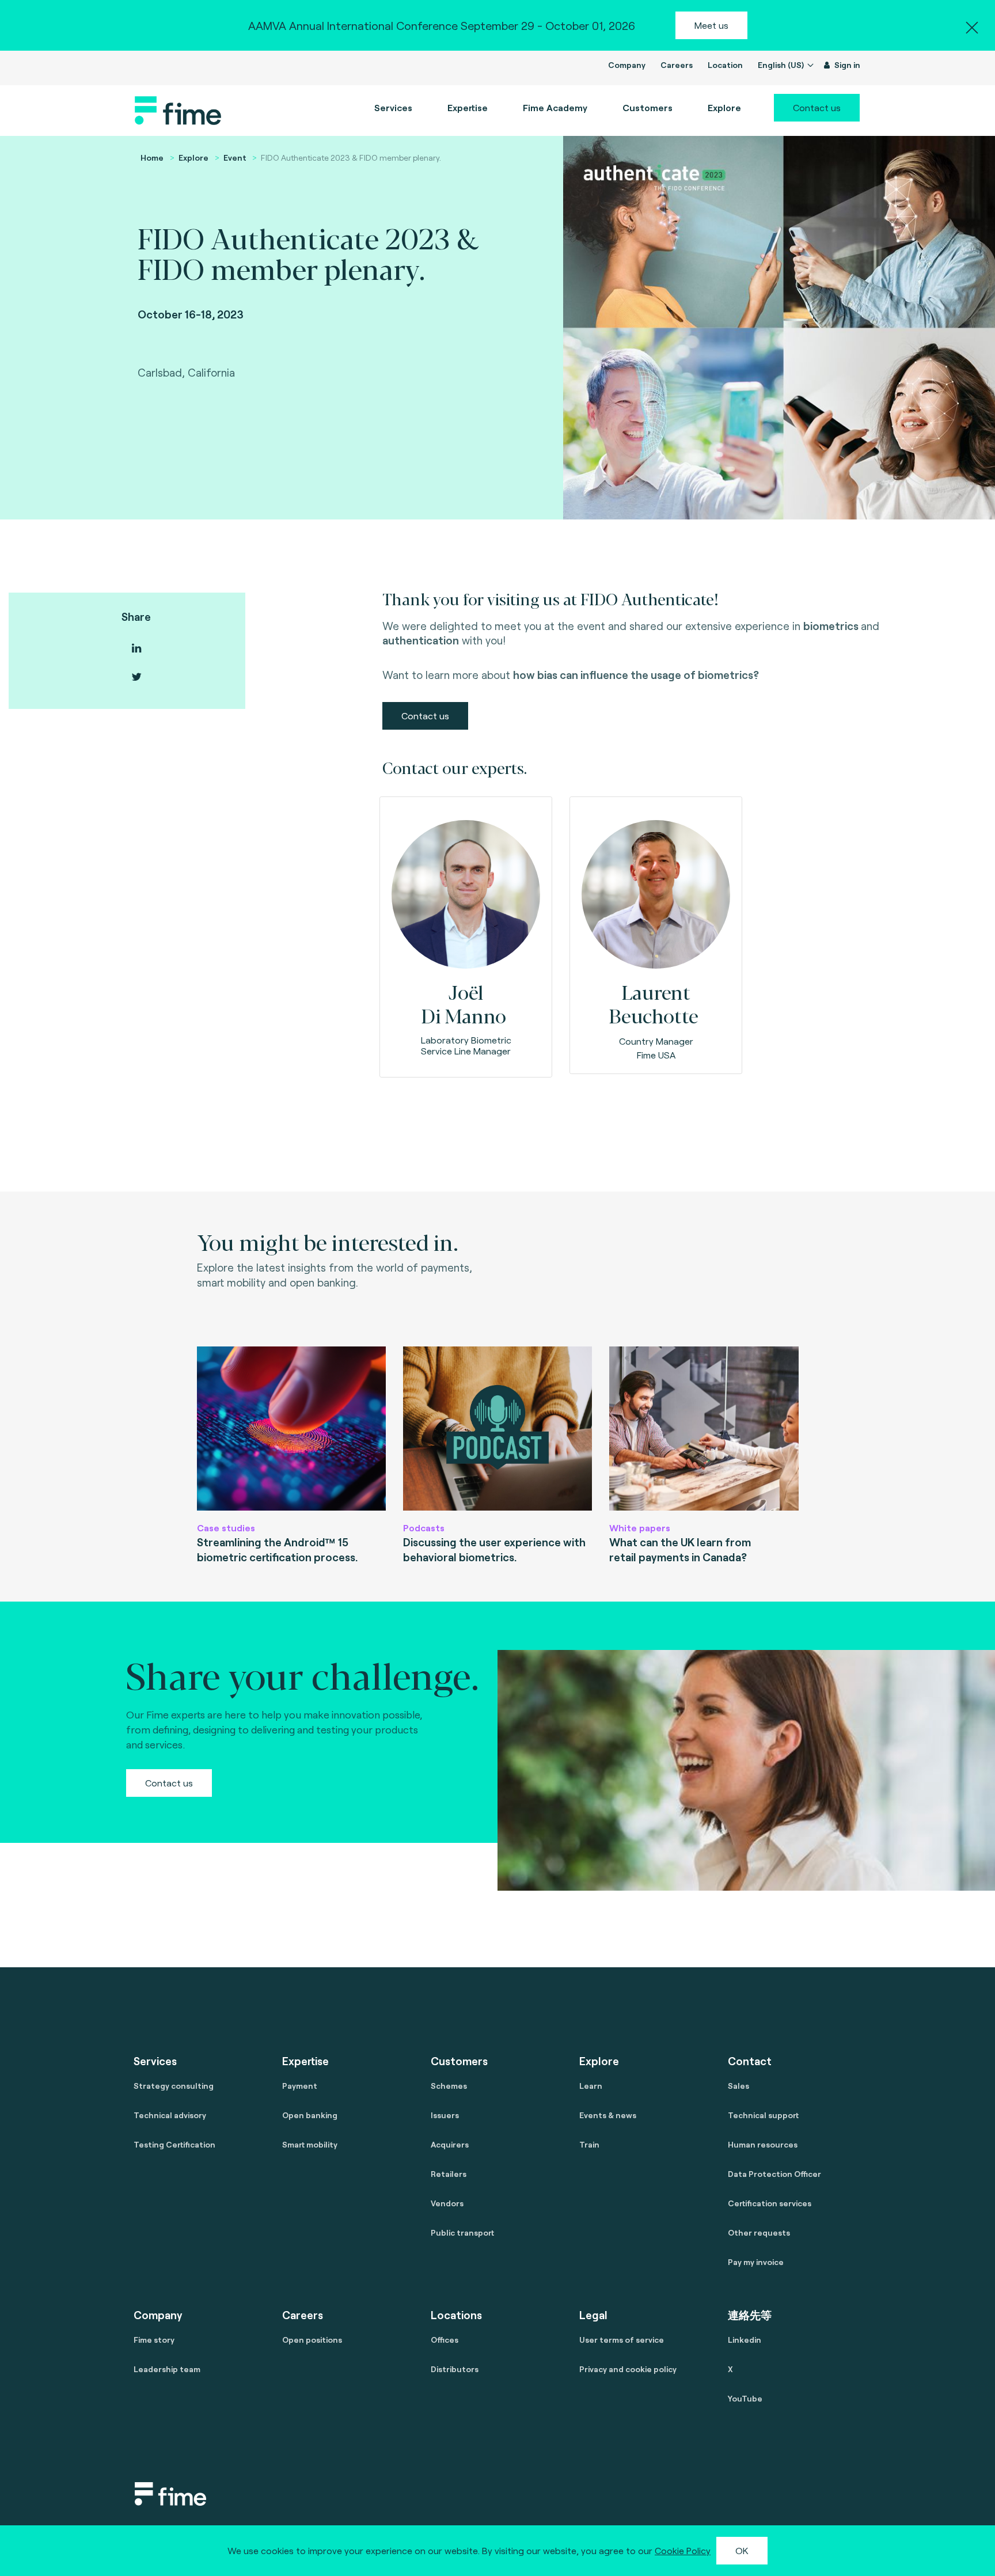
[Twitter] (136, 677)
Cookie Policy (683, 2550)
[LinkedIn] (136, 648)
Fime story (154, 2340)
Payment (300, 2086)
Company (627, 65)
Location (725, 65)
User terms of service (622, 2340)
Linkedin (745, 2340)
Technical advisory (170, 2115)
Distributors (455, 2369)
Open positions (312, 2340)
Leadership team (167, 2369)
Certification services (770, 2203)
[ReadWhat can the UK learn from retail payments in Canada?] (704, 1429)
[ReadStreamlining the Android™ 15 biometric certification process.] (291, 1429)
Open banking (310, 2115)
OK (742, 2550)
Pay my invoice (756, 2262)
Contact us (817, 107)
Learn (591, 2086)
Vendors (447, 2203)
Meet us (711, 25)
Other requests (759, 2232)
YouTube (745, 2398)
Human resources (763, 2144)
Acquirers (450, 2144)
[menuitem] (555, 108)
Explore (193, 158)
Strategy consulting (174, 2086)
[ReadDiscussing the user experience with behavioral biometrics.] (498, 1429)
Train (589, 2144)
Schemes (449, 2086)
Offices (445, 2340)
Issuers (445, 2115)
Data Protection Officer (774, 2174)
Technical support (763, 2115)
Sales (738, 2086)
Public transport (462, 2232)
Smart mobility (310, 2144)
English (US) (782, 65)
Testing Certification (174, 2144)
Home (152, 158)
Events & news (608, 2115)
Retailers (449, 2174)
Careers (677, 65)
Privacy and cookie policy (628, 2369)
